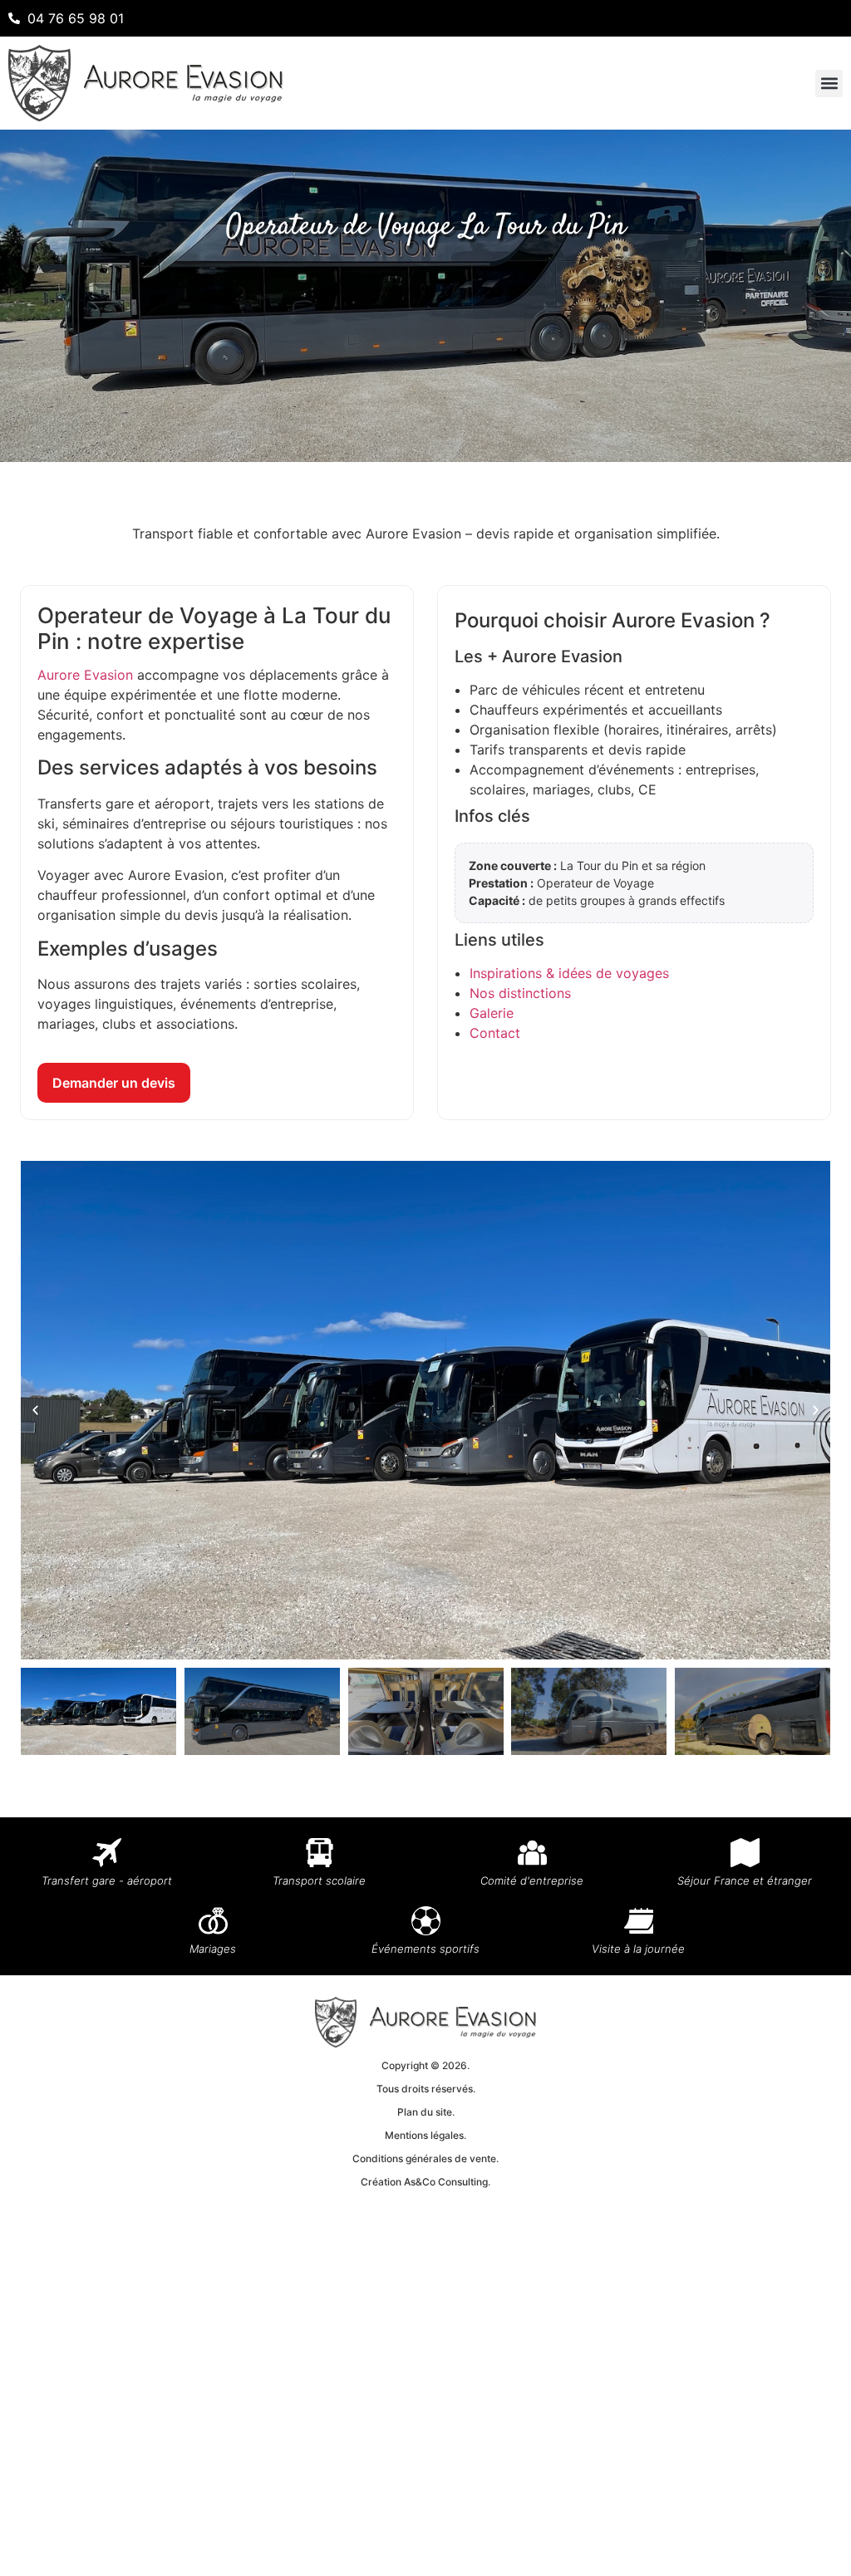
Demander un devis (114, 1083)
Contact (495, 1033)
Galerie (492, 1013)
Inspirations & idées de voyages (569, 973)
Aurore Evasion (85, 675)
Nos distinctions (520, 993)
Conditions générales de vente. (425, 2158)
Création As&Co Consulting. (425, 2182)
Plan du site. (426, 2112)
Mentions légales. (425, 2135)
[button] (829, 84)
